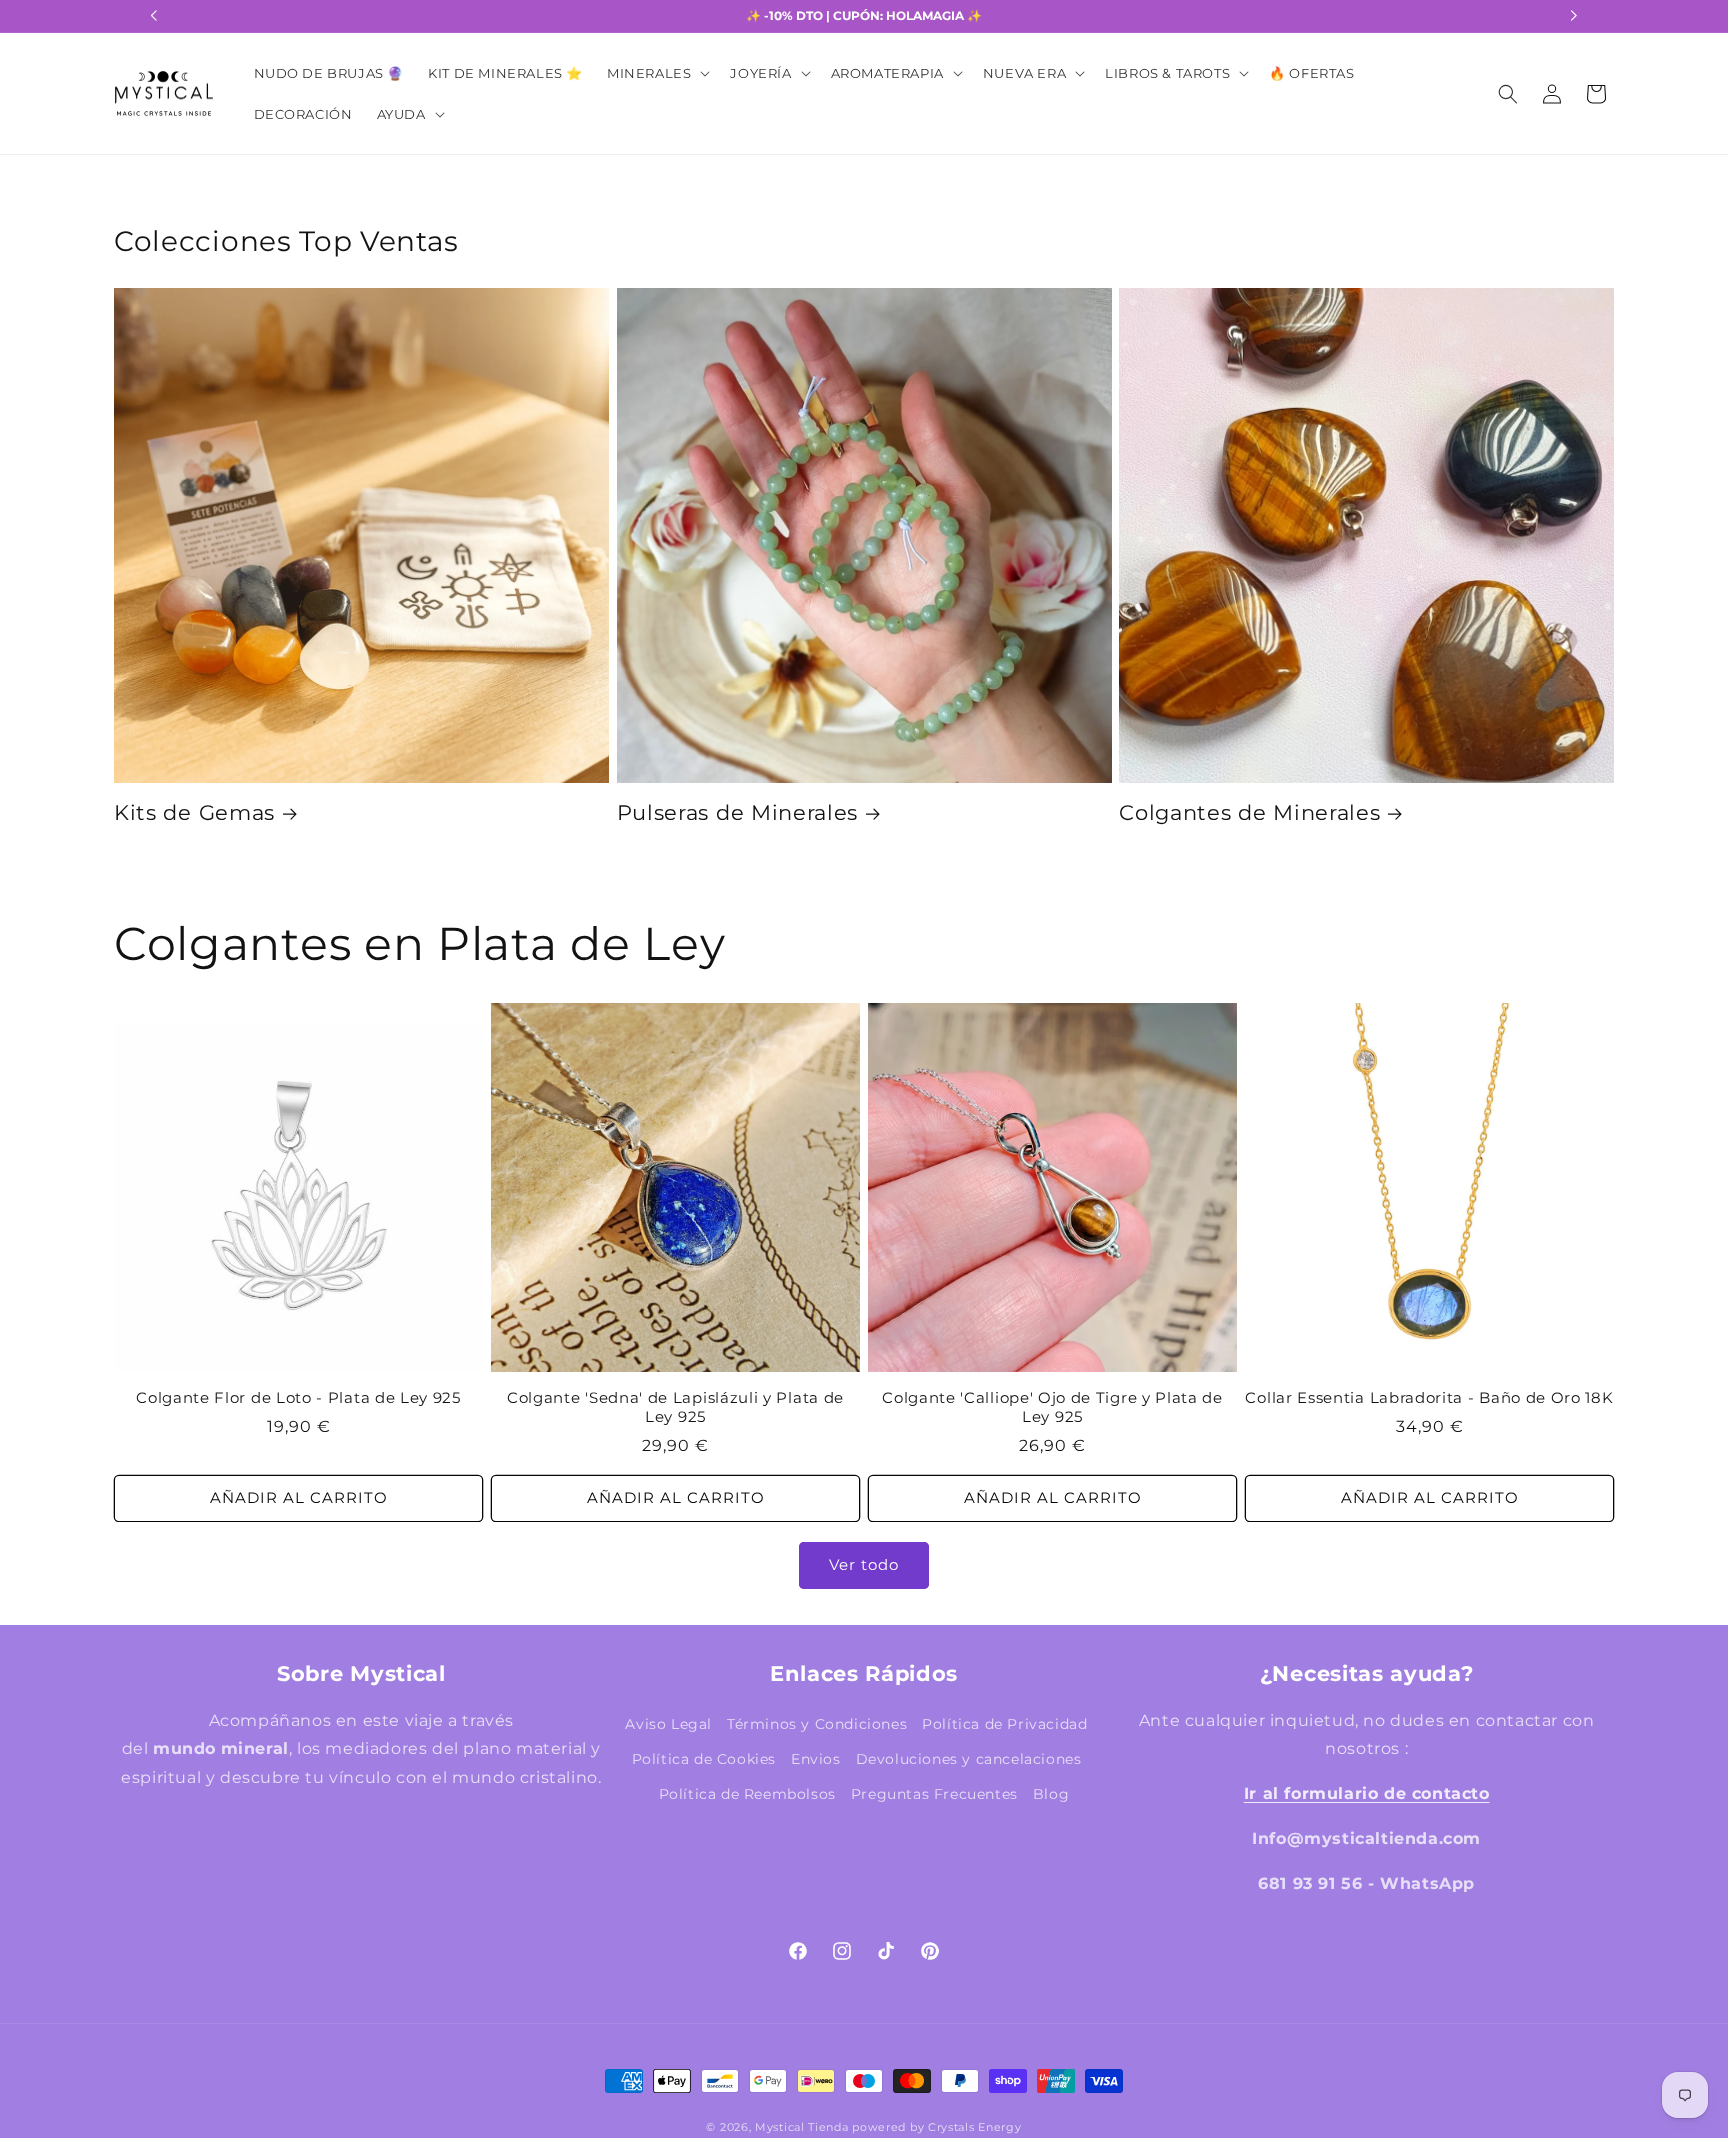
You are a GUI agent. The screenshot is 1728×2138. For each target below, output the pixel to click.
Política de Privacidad (1004, 1724)
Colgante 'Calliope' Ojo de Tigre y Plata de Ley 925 (1052, 1407)
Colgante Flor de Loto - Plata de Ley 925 (298, 1398)
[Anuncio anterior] (154, 16)
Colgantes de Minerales (1249, 812)
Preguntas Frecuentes (934, 1794)
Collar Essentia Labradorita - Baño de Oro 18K (1429, 1398)
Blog (1051, 1794)
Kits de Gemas (194, 812)
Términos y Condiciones (817, 1724)
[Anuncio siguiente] (1574, 16)
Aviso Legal (668, 1724)
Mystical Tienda (802, 2128)
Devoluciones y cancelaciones (969, 1759)
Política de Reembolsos (747, 1794)
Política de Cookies (704, 1759)
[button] (656, 73)
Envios (816, 1759)
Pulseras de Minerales (738, 812)
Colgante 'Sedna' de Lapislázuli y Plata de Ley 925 (675, 1407)
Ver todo (864, 1564)
